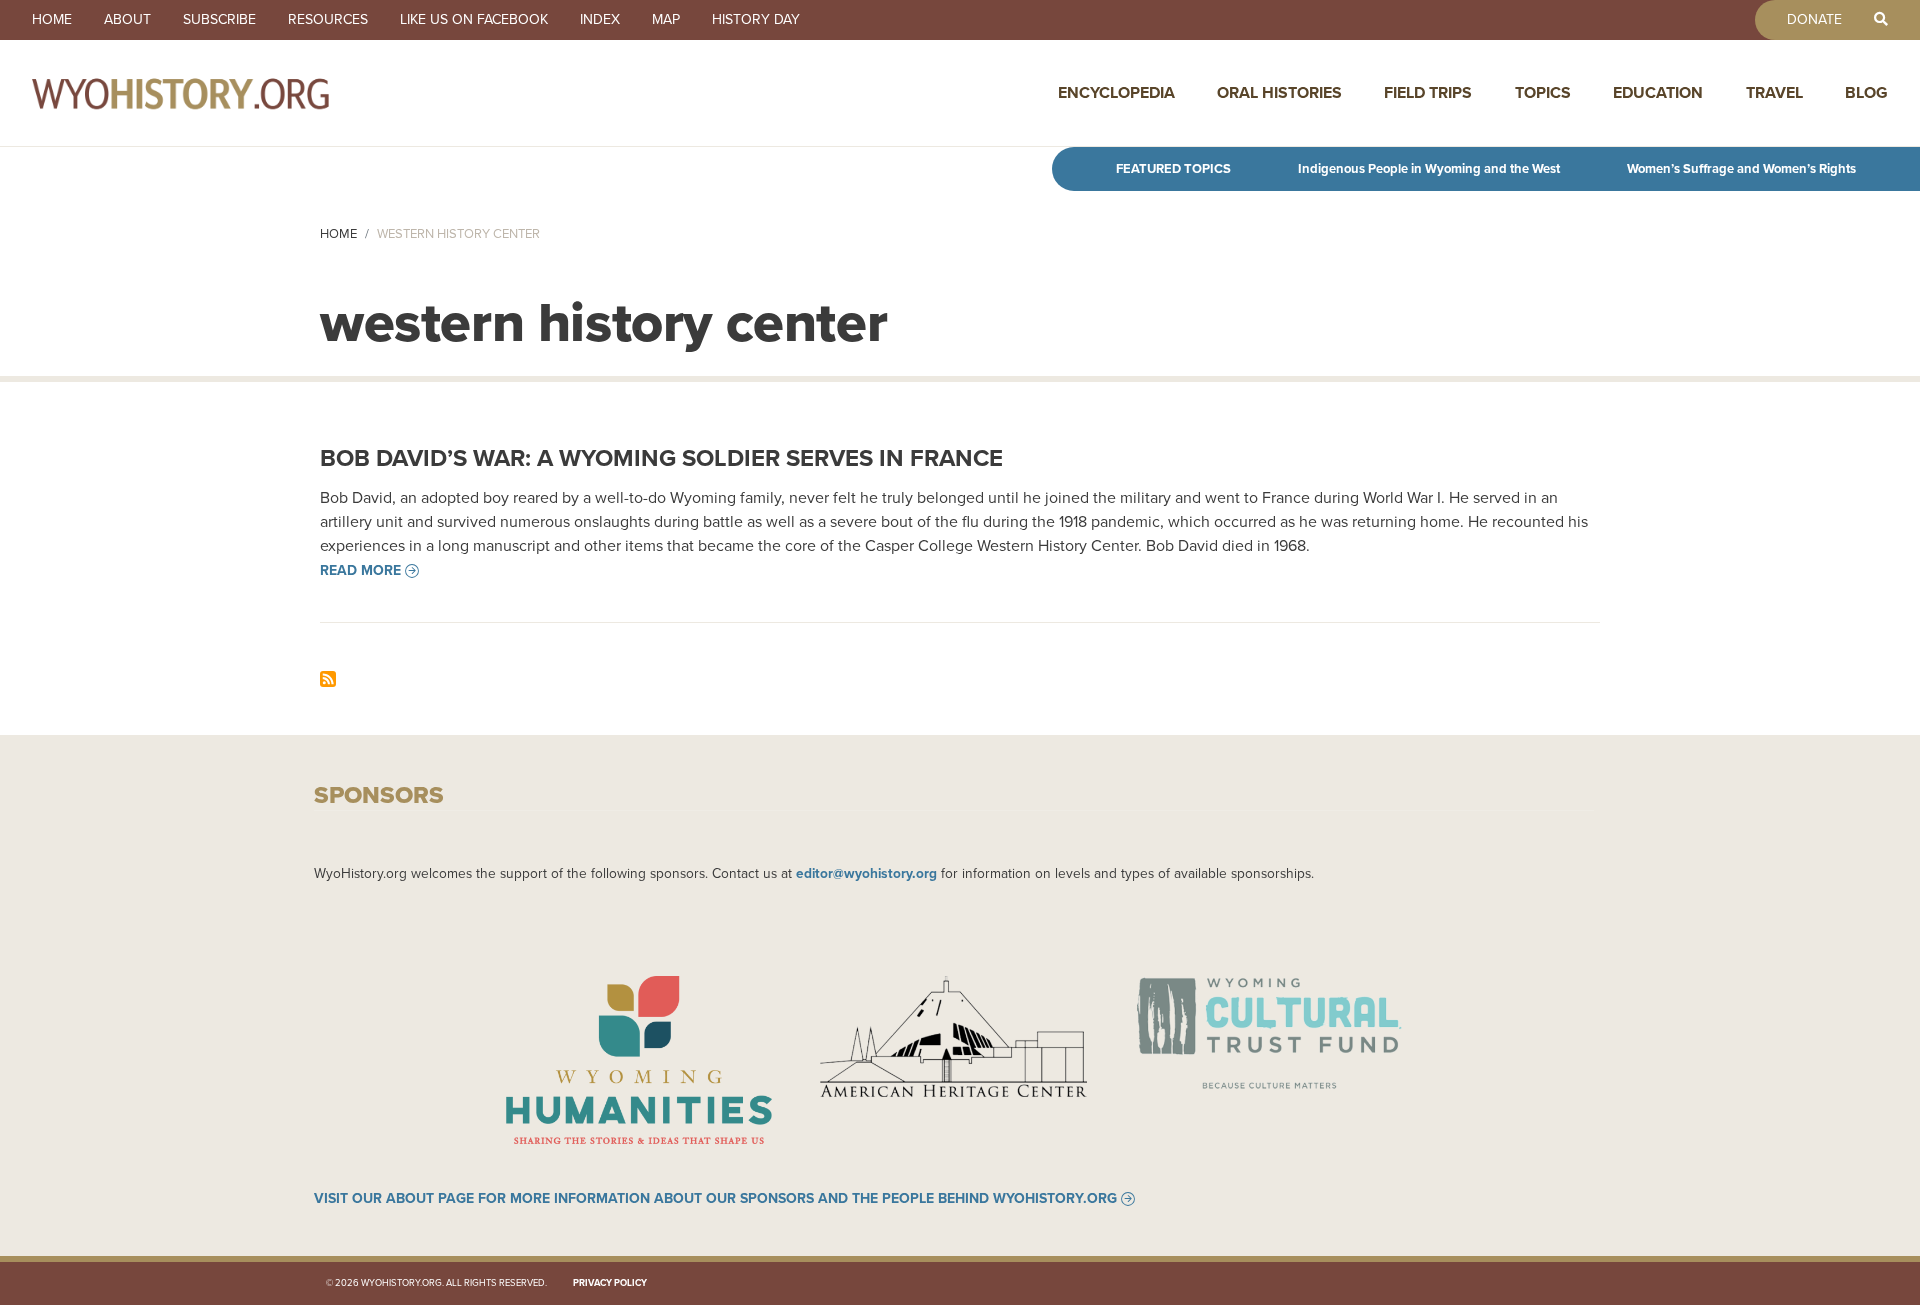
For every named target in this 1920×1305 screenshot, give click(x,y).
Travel (1774, 92)
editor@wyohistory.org (866, 873)
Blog (1866, 92)
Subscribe (219, 20)
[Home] (224, 93)
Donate (1814, 20)
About (127, 20)
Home (52, 20)
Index (600, 20)
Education (1658, 92)
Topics (1543, 92)
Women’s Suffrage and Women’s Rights (1741, 168)
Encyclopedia (1116, 92)
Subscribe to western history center (328, 679)
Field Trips (1428, 92)
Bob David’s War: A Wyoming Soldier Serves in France (661, 458)
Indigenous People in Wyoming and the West (1429, 168)
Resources (328, 20)
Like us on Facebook (474, 20)
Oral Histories (1279, 92)
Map (666, 20)
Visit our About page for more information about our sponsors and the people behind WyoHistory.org (715, 1199)
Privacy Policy (610, 1283)
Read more (360, 571)
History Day (756, 20)
